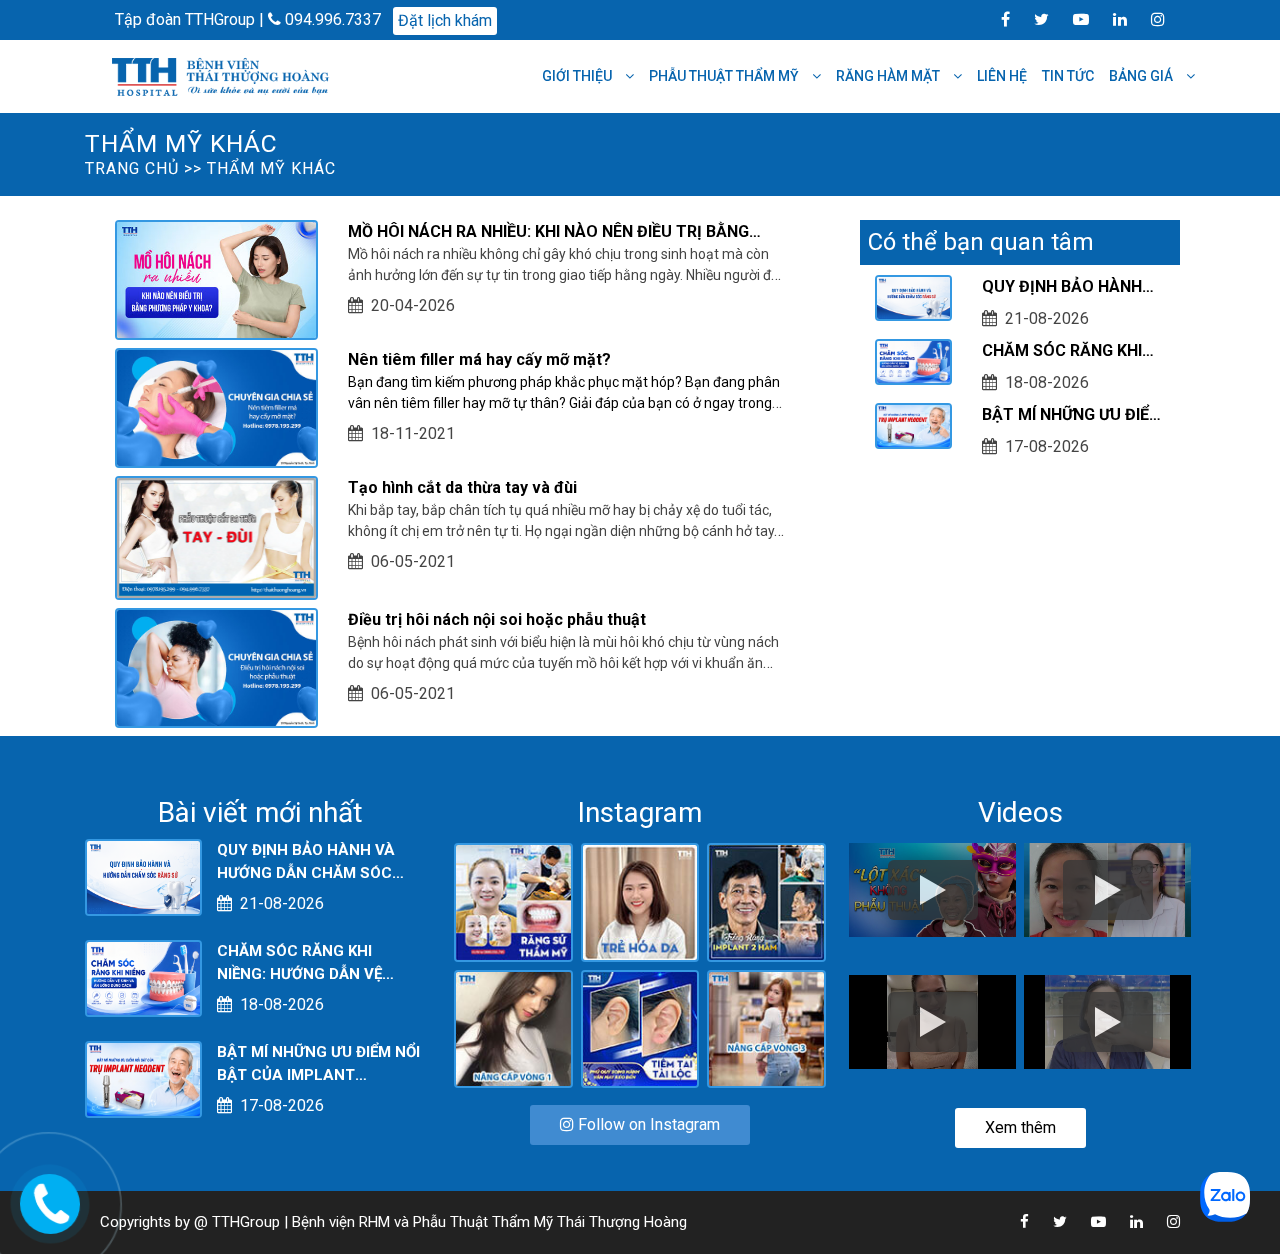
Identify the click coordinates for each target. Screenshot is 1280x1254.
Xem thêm (1020, 1127)
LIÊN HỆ (1002, 76)
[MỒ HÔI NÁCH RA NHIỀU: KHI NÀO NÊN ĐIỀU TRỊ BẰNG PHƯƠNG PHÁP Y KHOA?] (216, 278)
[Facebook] (995, 19)
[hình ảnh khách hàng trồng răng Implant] (766, 901)
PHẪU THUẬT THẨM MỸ (725, 76)
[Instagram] (1148, 19)
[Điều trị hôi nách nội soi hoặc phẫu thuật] (216, 666)
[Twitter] (1031, 19)
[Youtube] (1071, 19)
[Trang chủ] (223, 75)
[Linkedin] (1110, 19)
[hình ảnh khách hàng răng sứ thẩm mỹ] (513, 901)
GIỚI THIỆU (578, 76)
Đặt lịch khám (445, 20)
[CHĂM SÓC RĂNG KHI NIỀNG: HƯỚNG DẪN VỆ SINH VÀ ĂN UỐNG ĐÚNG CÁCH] (143, 978)
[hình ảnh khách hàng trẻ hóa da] (640, 901)
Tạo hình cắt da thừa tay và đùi (462, 487)
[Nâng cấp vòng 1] (513, 1028)
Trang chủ (132, 168)
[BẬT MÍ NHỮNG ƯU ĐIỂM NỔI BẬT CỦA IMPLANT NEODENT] (143, 1079)
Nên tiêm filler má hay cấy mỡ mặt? (479, 359)
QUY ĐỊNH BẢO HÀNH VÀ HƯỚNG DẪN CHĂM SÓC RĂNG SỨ (1065, 288)
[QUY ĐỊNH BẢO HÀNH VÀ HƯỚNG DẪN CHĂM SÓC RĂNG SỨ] (143, 877)
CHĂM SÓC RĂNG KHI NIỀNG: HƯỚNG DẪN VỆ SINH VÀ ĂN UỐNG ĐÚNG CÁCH (1073, 352)
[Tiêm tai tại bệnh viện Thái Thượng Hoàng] (640, 1028)
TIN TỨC (1068, 76)
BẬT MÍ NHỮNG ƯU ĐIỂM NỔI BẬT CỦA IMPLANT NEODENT (1072, 416)
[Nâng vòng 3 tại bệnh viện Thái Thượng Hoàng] (766, 1028)
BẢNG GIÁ (1142, 76)
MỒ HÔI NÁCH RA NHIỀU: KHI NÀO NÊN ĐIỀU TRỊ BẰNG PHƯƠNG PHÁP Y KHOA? (548, 233)
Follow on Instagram (647, 1124)
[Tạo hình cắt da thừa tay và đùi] (216, 536)
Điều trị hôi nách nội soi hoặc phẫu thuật (497, 619)
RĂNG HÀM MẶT (889, 76)
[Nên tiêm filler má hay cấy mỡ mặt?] (216, 406)
